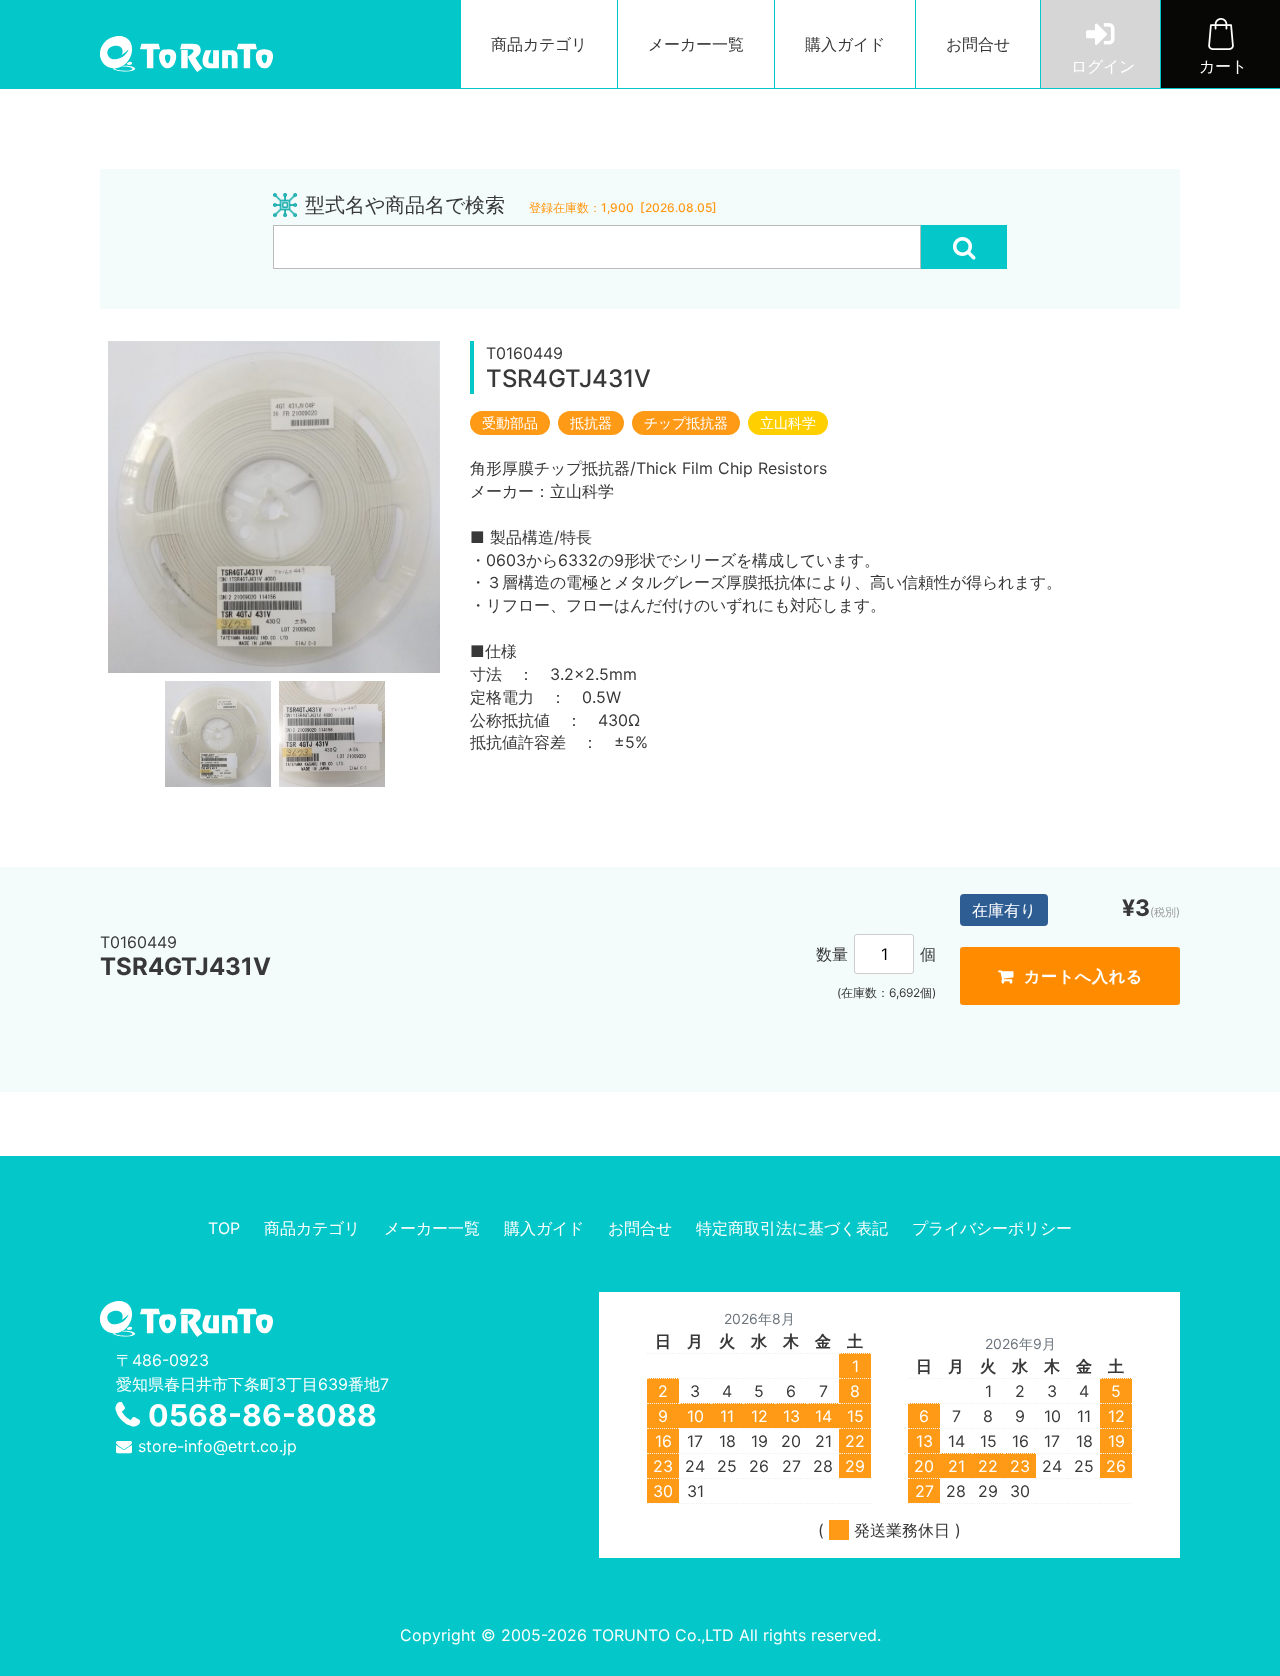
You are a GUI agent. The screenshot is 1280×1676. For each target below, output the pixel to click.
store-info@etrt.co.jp (217, 1446)
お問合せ (978, 44)
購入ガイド (845, 44)
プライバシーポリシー (992, 1228)
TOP (224, 1228)
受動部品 (510, 423)
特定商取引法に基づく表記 (792, 1228)
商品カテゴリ (539, 44)
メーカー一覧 (696, 44)
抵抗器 (591, 423)
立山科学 (788, 423)
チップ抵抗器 (686, 423)
